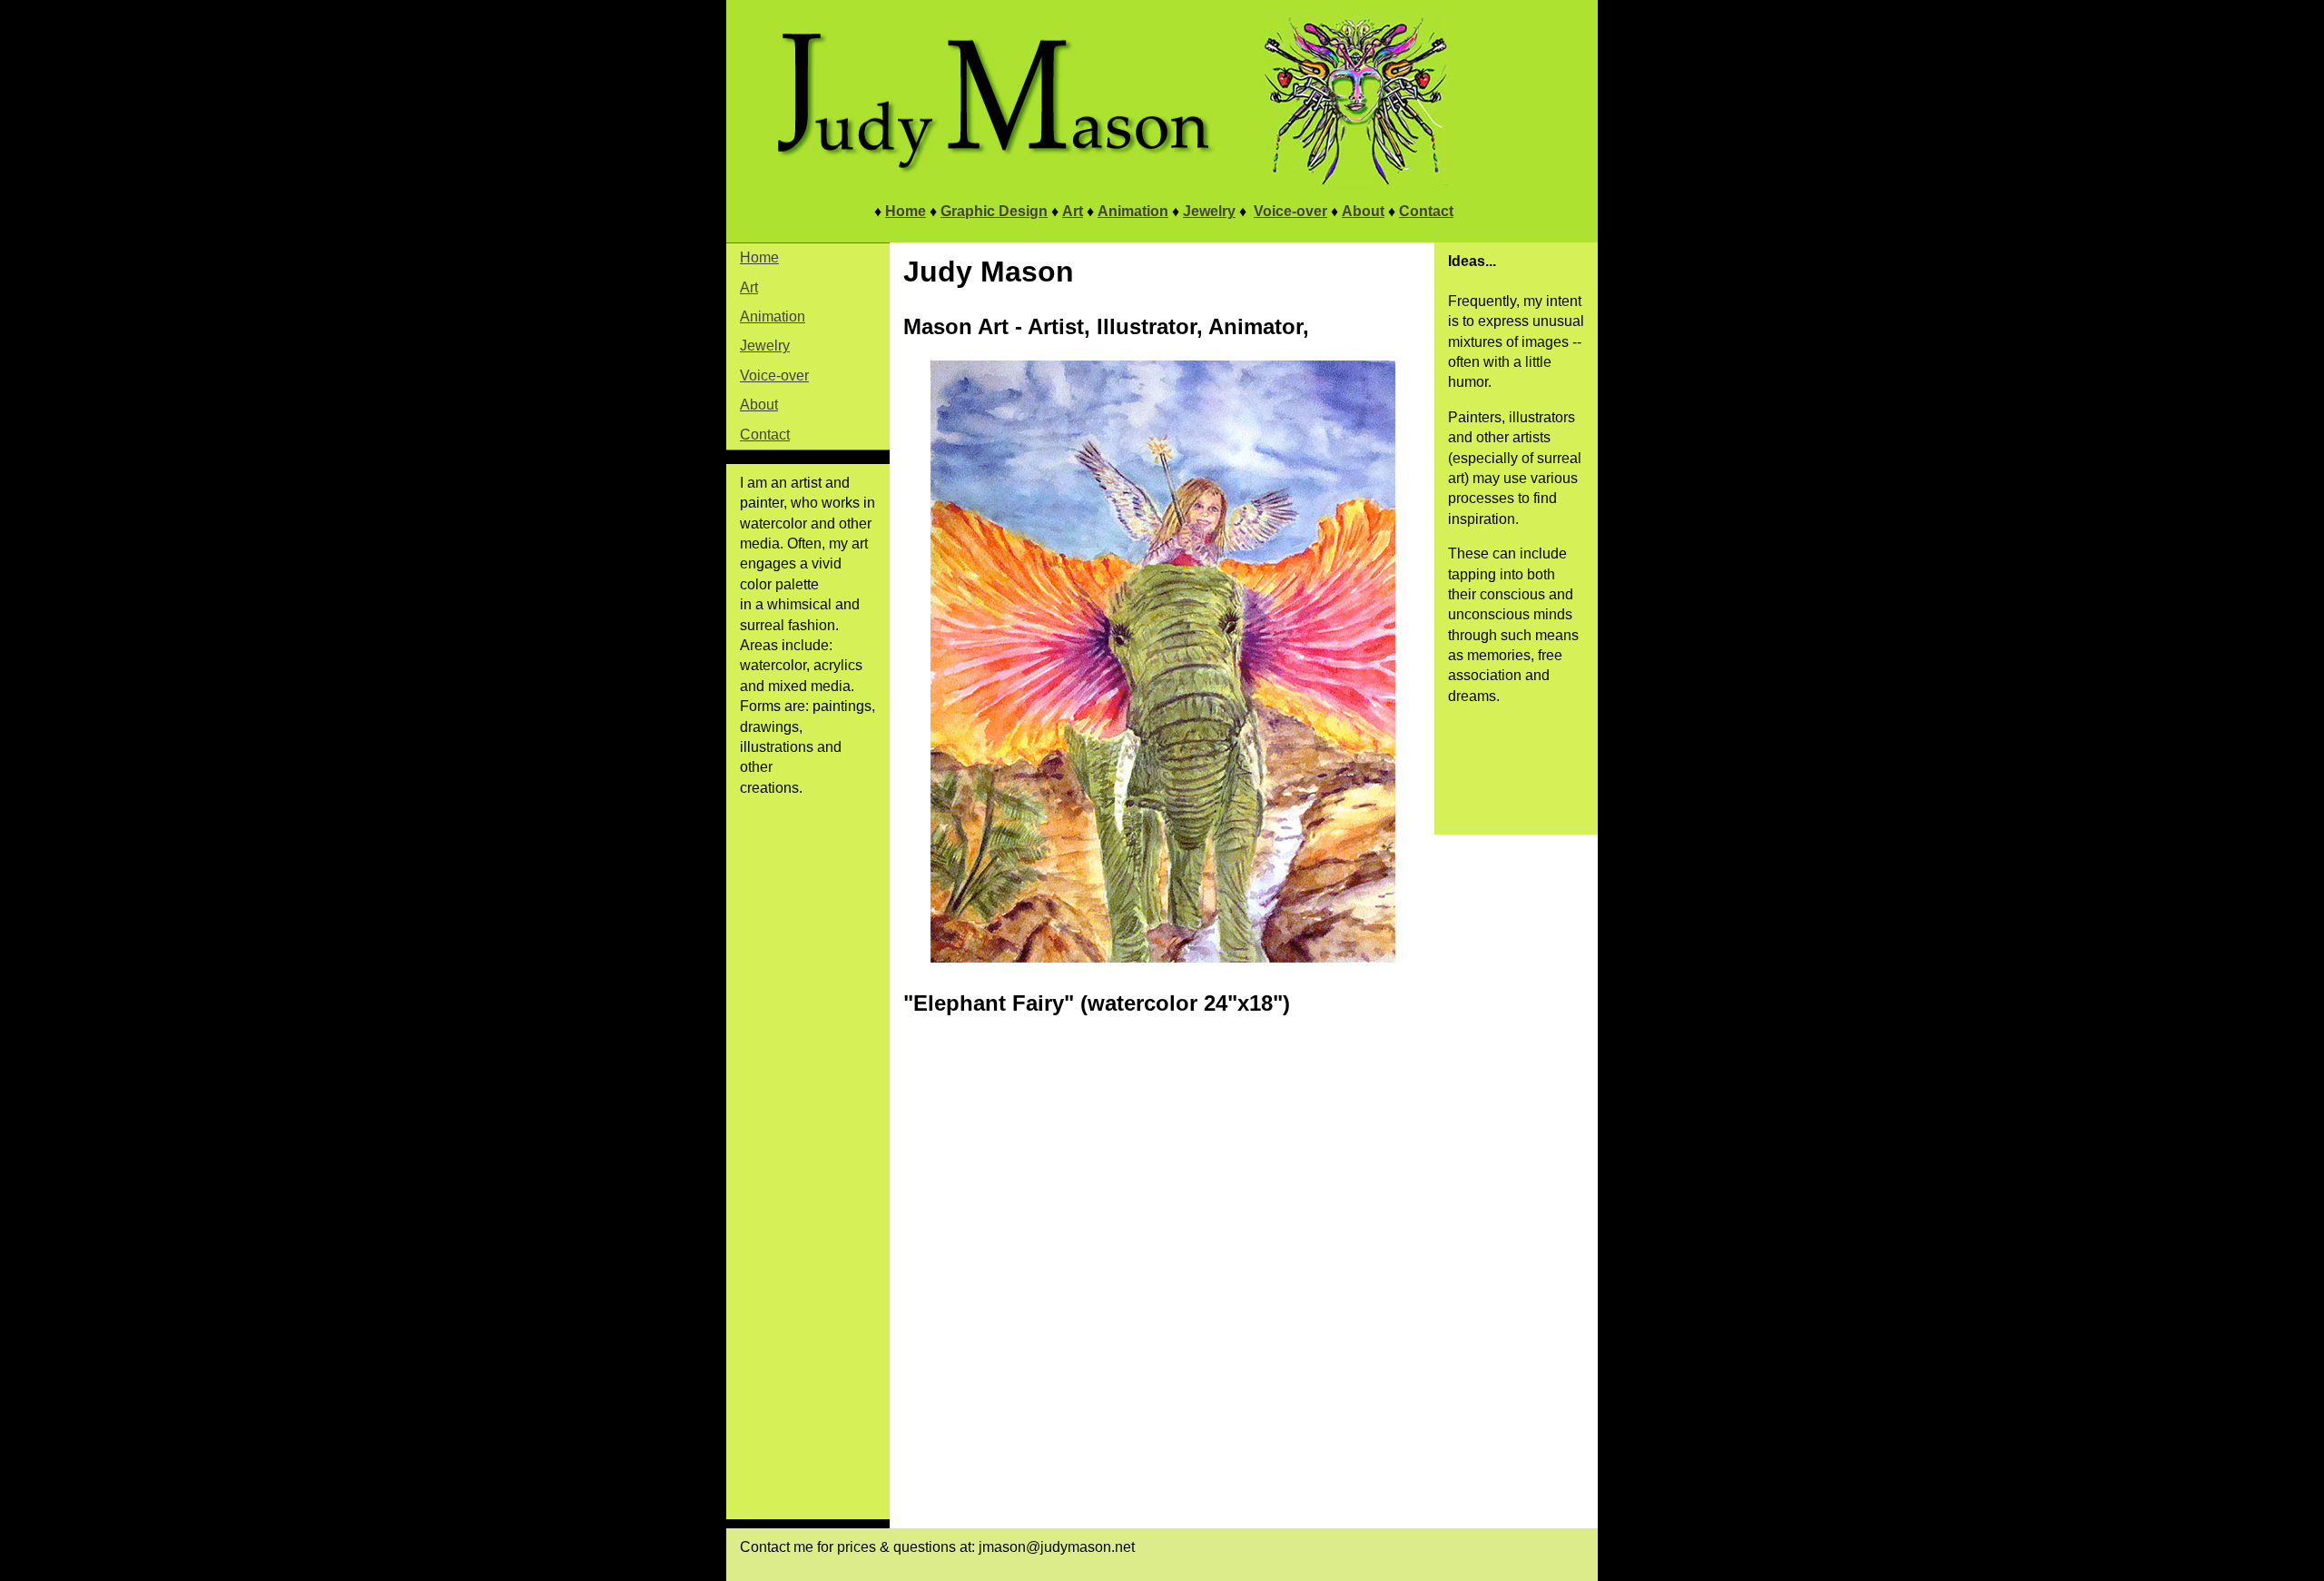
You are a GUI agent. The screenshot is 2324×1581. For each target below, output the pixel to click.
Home (906, 211)
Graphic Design (994, 211)
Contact (1426, 211)
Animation (1133, 211)
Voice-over (1290, 211)
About (1363, 211)
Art (1073, 211)
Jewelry (1209, 211)
